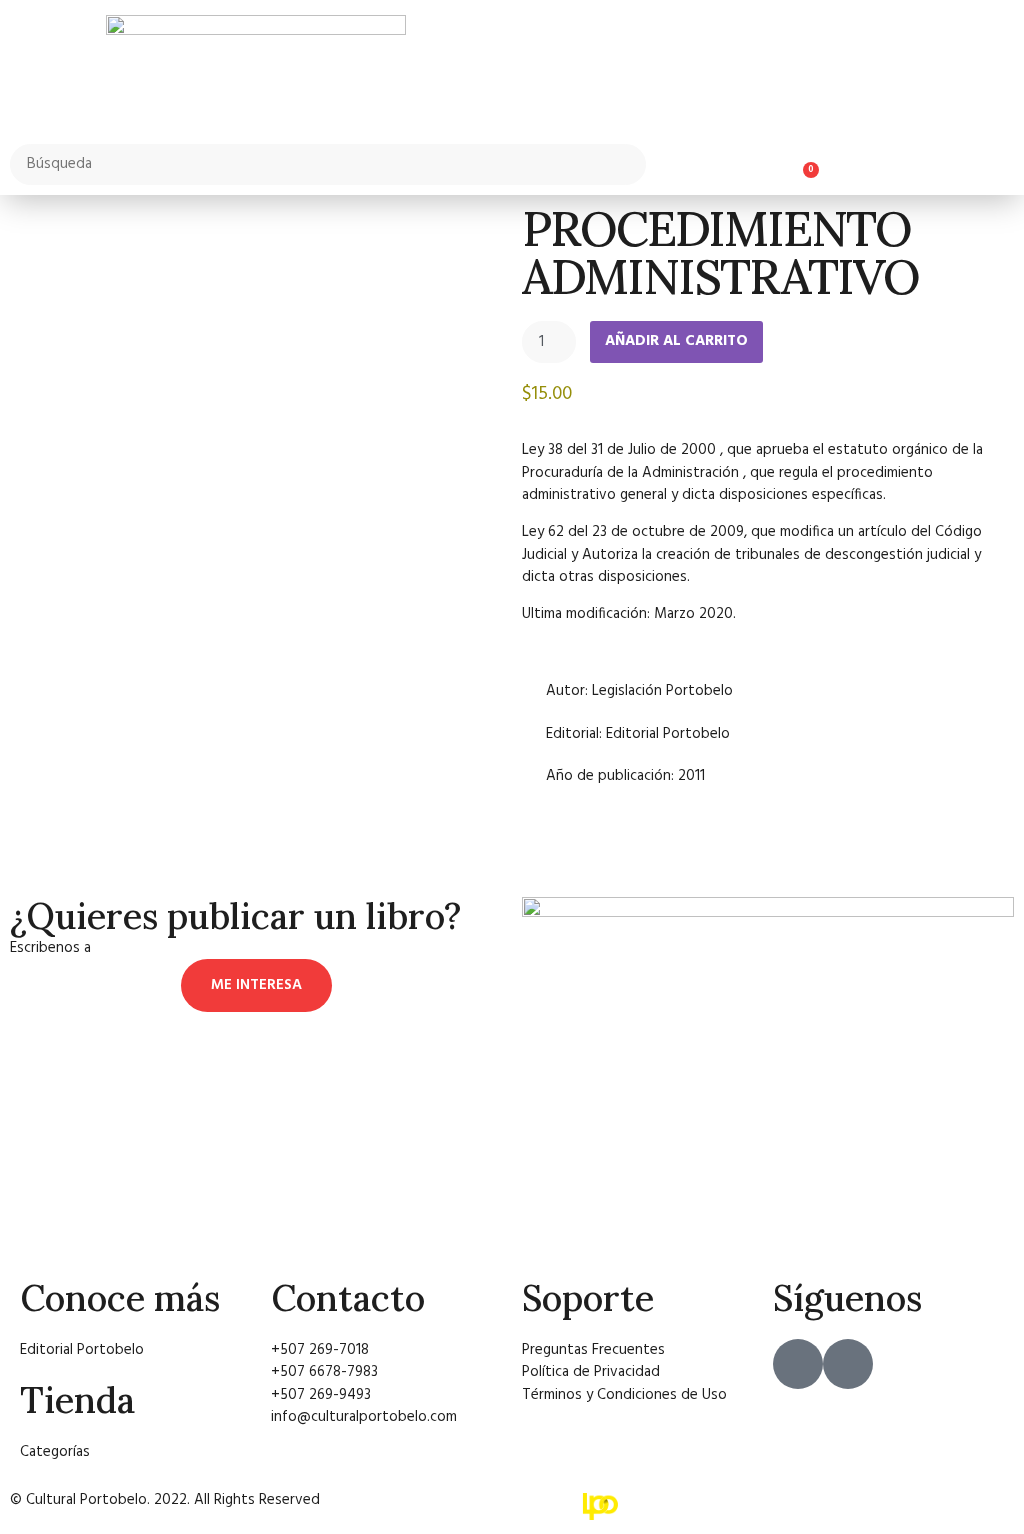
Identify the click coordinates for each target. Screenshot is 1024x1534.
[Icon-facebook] (798, 1364)
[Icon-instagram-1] (848, 1364)
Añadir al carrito (676, 341)
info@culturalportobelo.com (188, 948)
